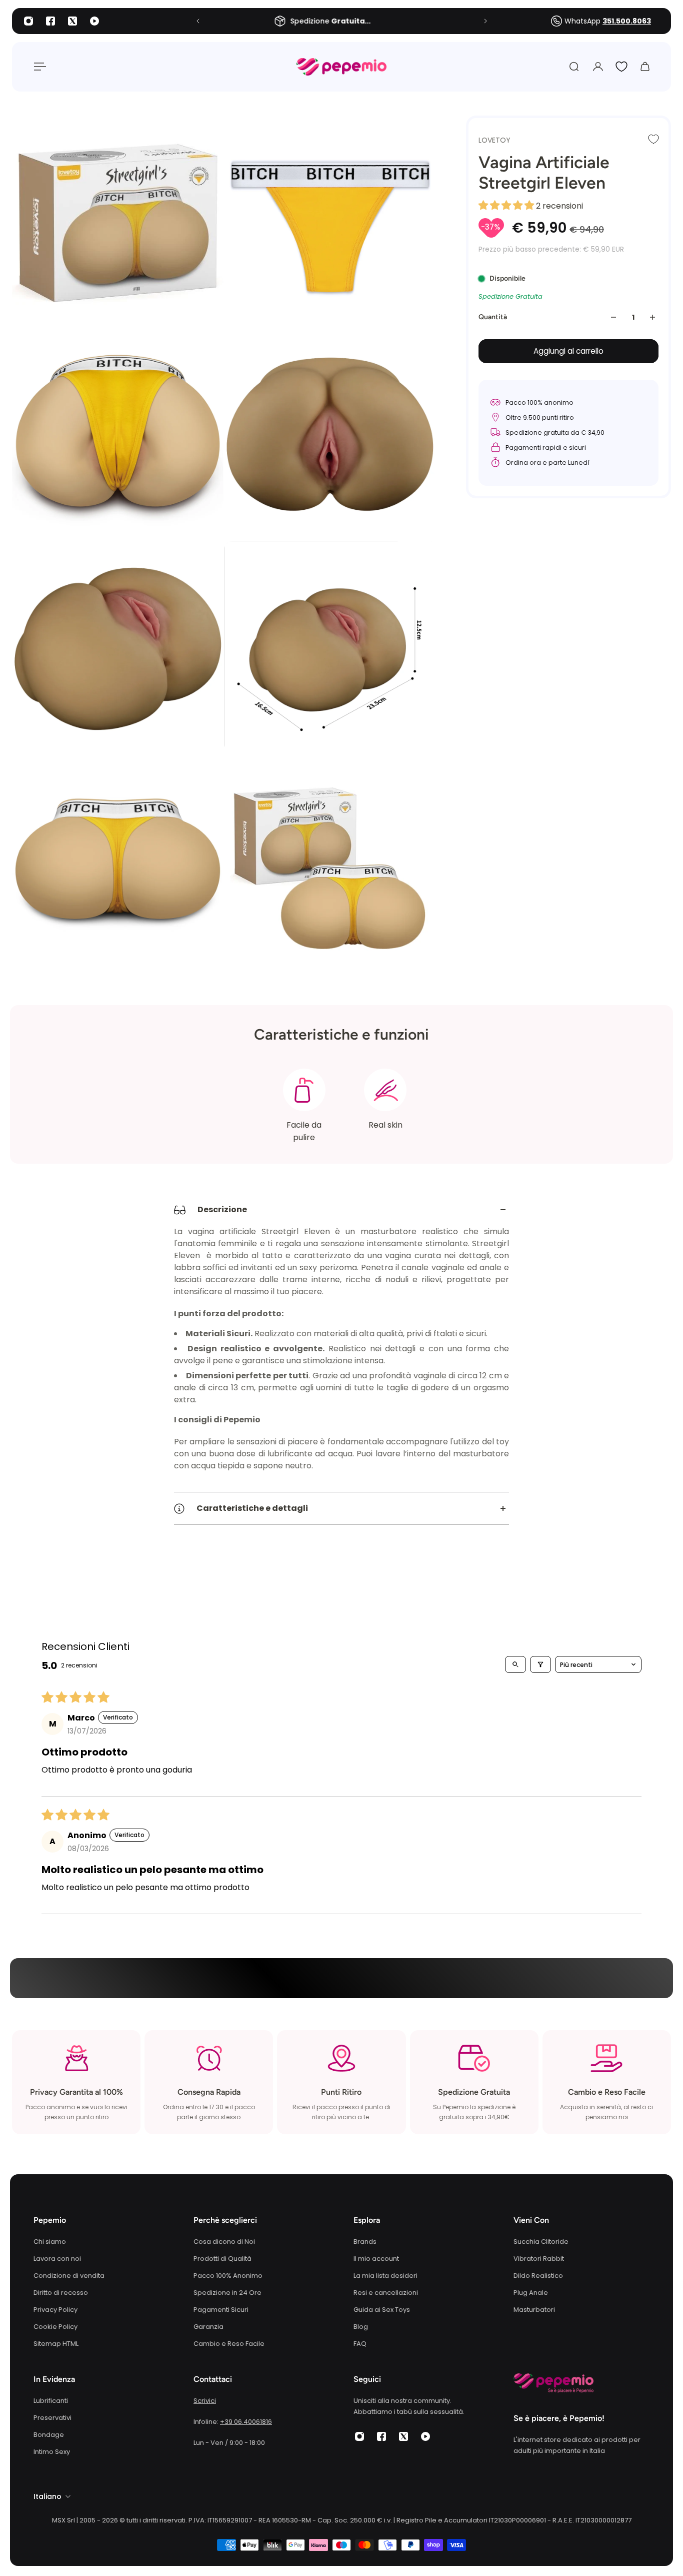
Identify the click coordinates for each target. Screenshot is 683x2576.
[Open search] (515, 1664)
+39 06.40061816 (246, 2422)
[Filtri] (540, 1664)
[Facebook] (50, 21)
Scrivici (205, 2401)
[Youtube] (94, 21)
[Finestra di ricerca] (574, 67)
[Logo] (341, 67)
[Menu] (38, 67)
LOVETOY (494, 140)
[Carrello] (645, 67)
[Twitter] (72, 21)
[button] (507, 206)
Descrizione (222, 1209)
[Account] (598, 67)
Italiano (47, 2496)
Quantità (493, 317)
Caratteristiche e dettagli (252, 1508)
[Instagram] (28, 21)
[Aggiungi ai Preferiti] (653, 139)
